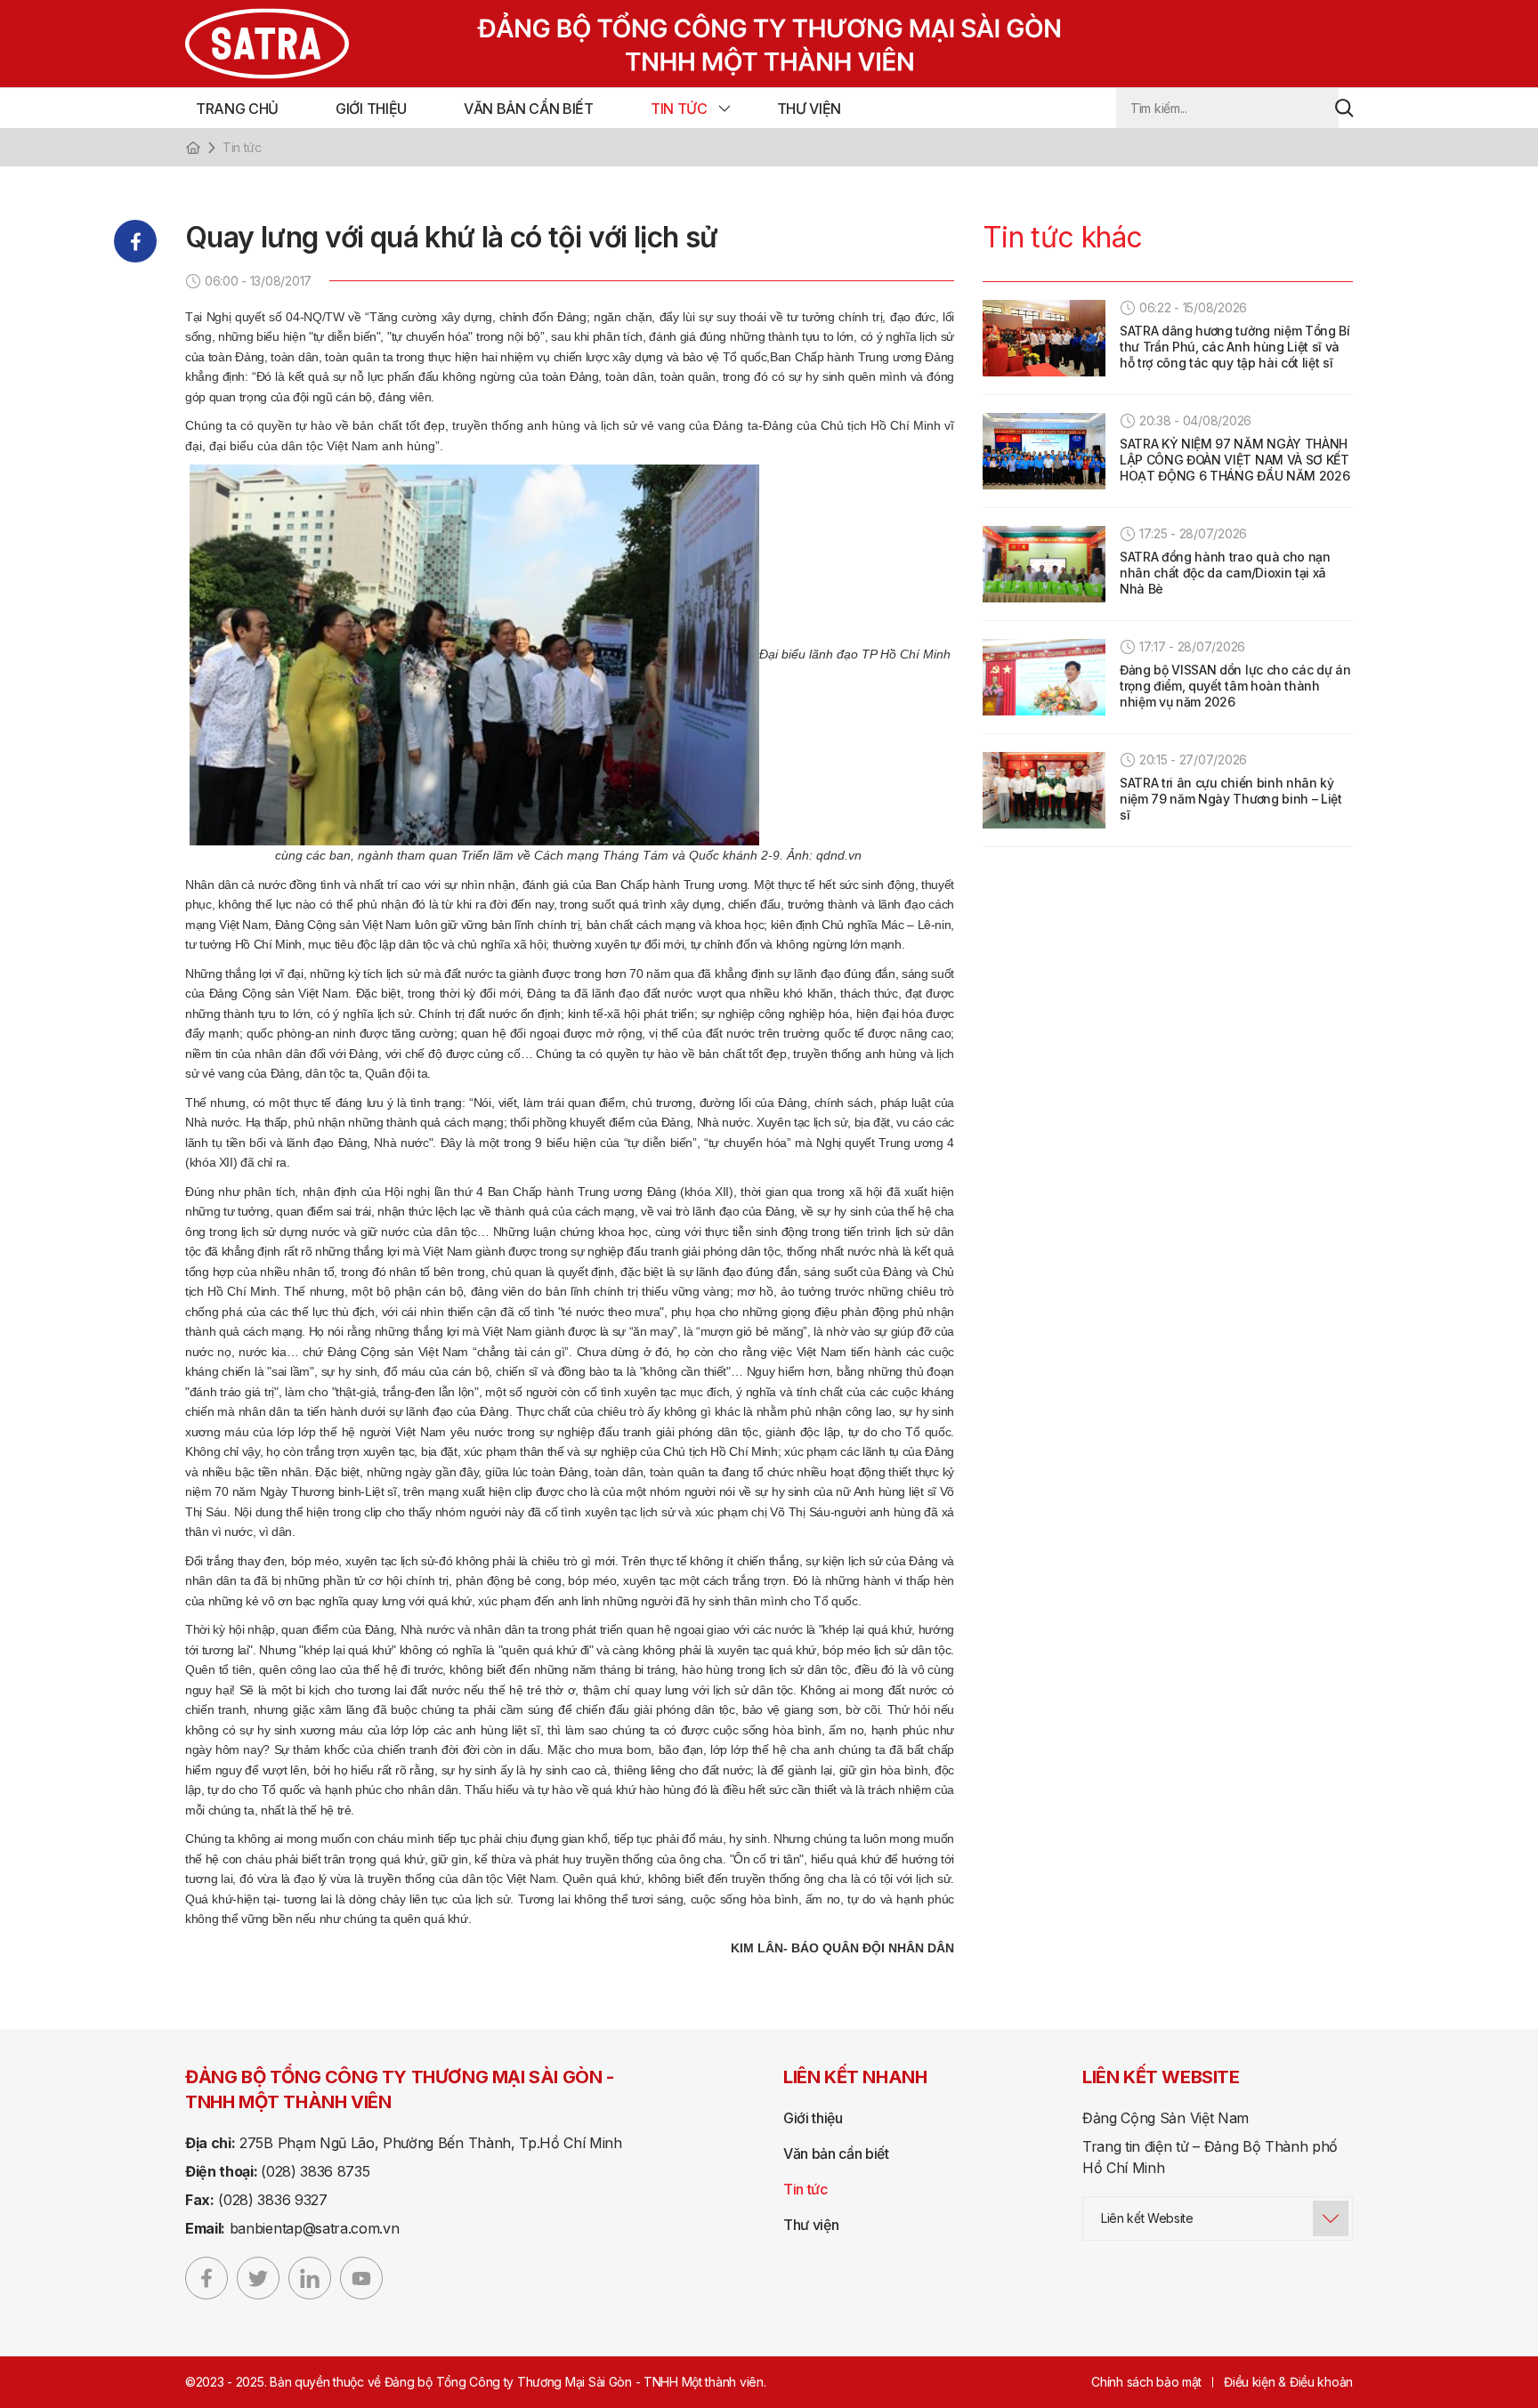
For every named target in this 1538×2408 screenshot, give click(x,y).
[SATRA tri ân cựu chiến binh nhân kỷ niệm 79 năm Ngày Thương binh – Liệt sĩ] (1044, 790)
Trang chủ (237, 109)
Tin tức (679, 109)
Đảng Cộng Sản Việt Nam (1166, 2118)
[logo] (588, 44)
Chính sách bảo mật (1146, 2382)
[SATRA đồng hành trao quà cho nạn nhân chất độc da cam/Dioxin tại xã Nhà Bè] (1044, 564)
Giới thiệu (371, 109)
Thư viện (809, 109)
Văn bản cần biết (529, 109)
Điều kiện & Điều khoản (1288, 2382)
